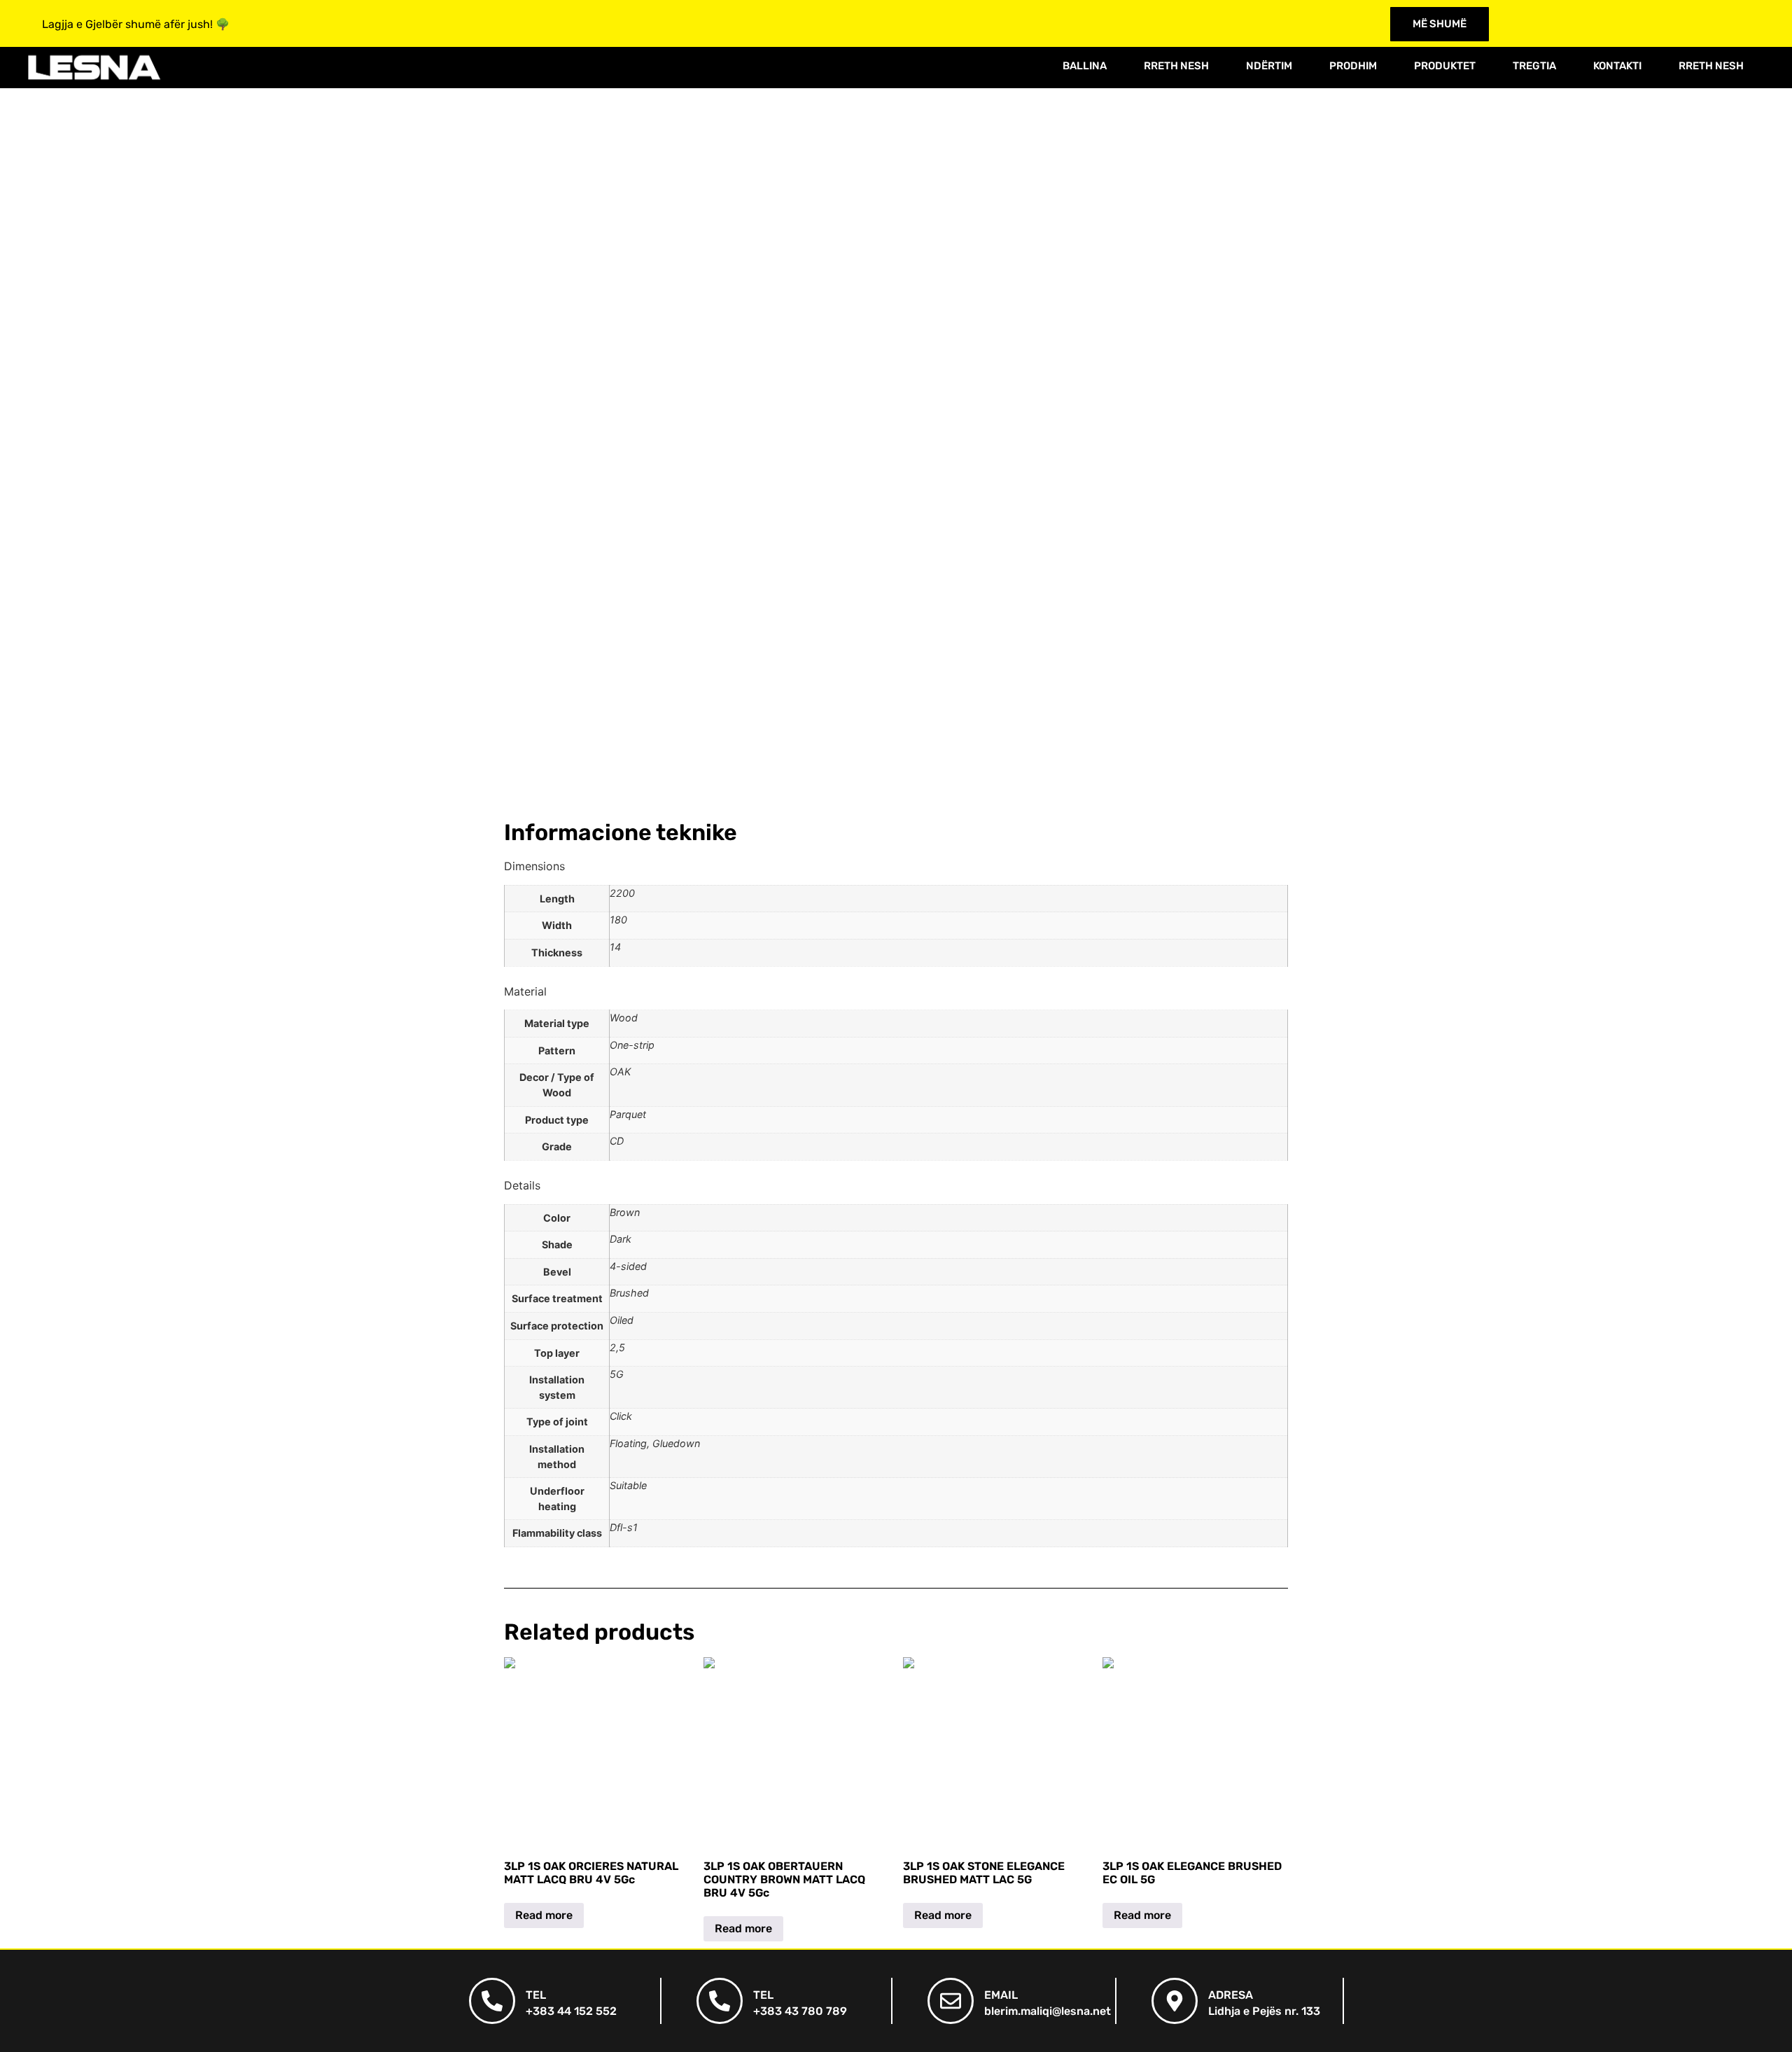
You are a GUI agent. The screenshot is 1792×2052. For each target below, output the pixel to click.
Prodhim (1353, 66)
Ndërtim (1269, 66)
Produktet (1445, 66)
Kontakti (1617, 66)
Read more (544, 1915)
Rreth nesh (1176, 66)
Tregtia (1534, 66)
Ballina (1085, 66)
